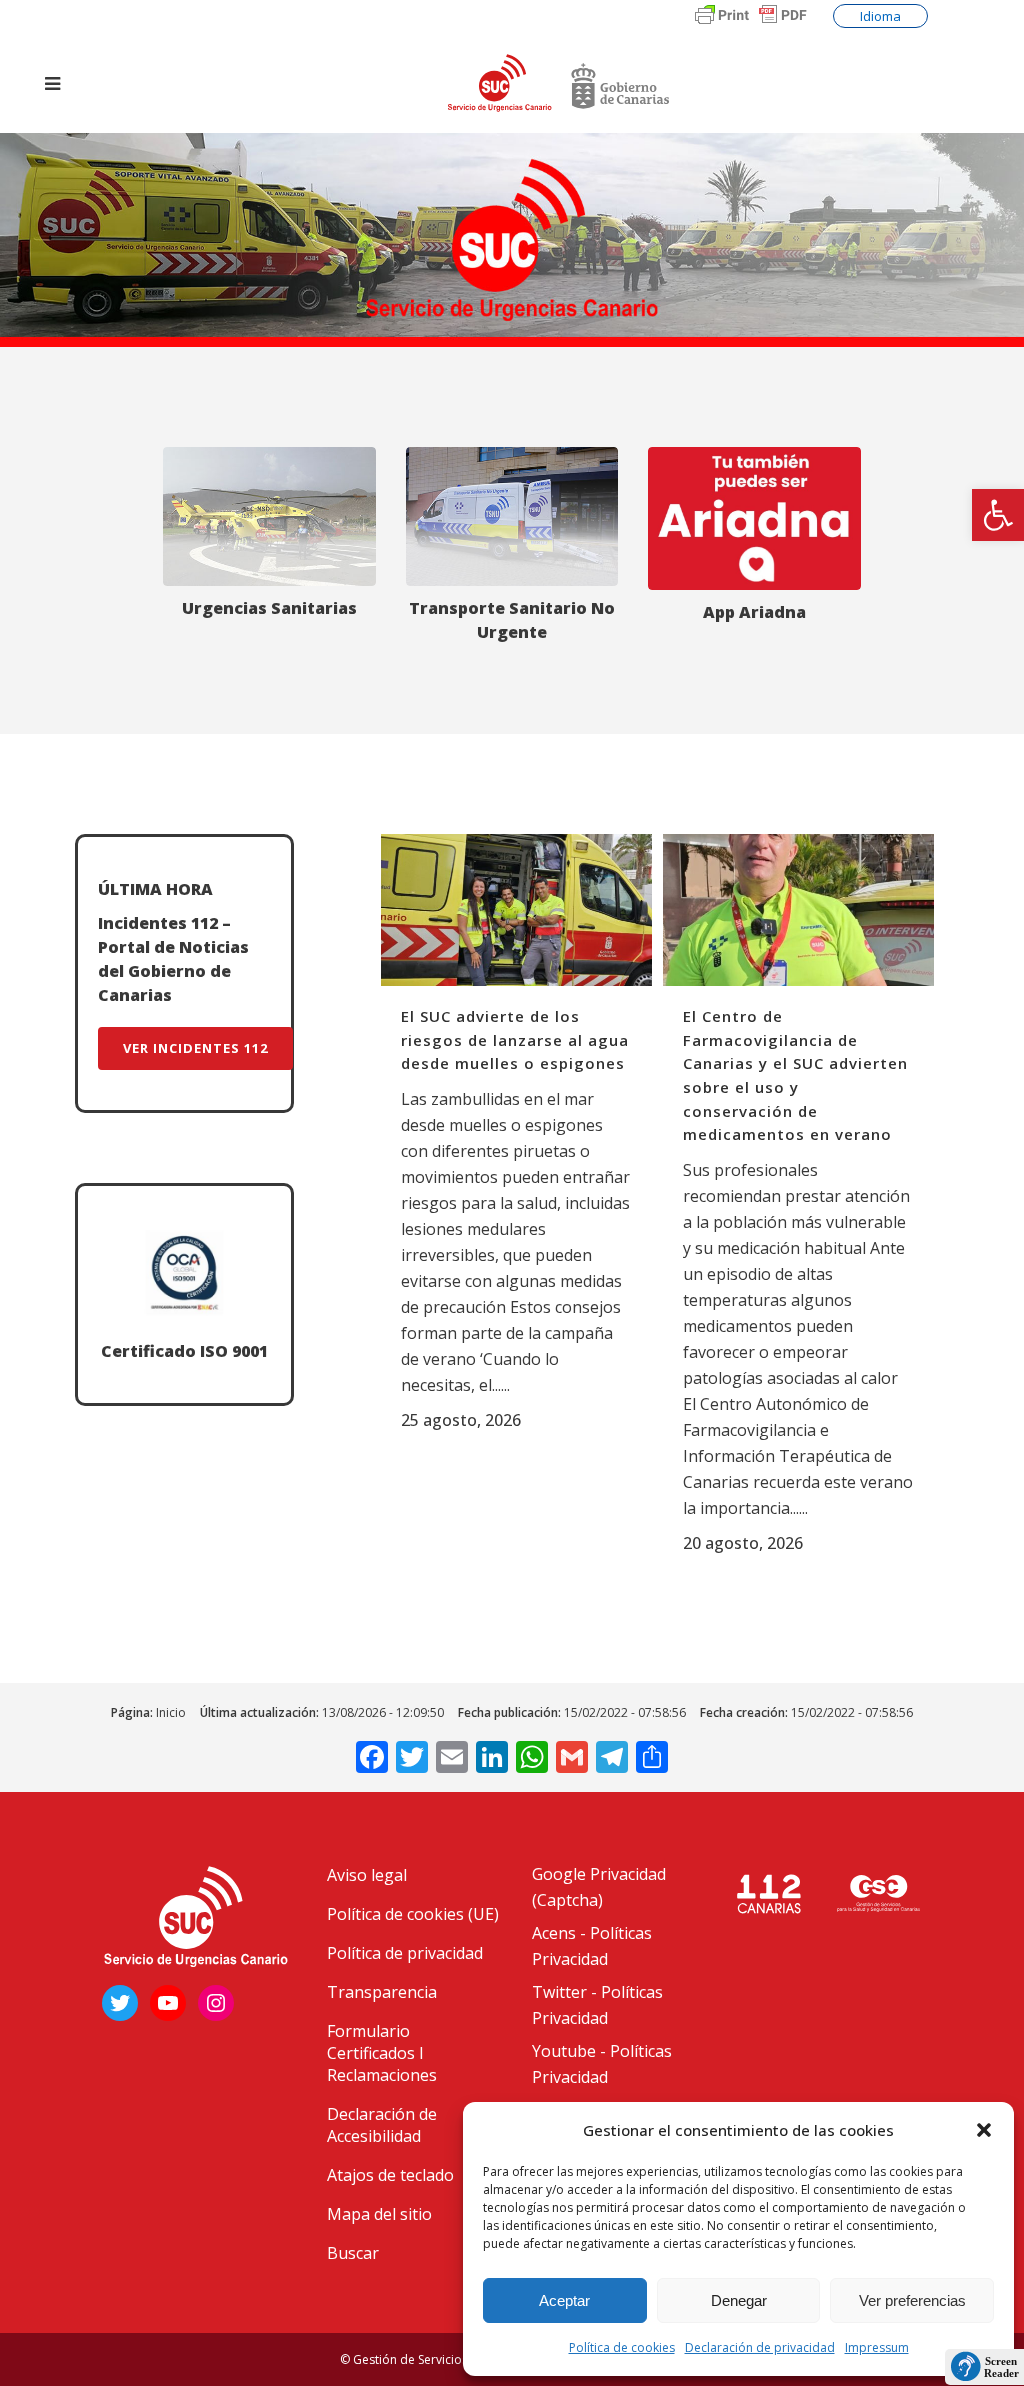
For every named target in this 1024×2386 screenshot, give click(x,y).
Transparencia (382, 1992)
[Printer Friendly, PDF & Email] (751, 25)
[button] (998, 515)
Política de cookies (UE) (413, 1914)
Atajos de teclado (390, 2175)
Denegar (739, 2300)
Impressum (877, 2347)
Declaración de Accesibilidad (382, 2125)
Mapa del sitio (379, 2214)
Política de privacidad (405, 1953)
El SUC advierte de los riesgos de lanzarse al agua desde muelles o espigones (515, 1039)
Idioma (880, 16)
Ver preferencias (912, 2300)
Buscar (353, 2253)
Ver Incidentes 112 (195, 1048)
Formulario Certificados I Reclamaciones (382, 2053)
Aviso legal (367, 1875)
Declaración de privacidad (760, 2347)
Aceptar (564, 2300)
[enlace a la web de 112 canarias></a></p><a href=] (878, 1893)
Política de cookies (622, 2347)
